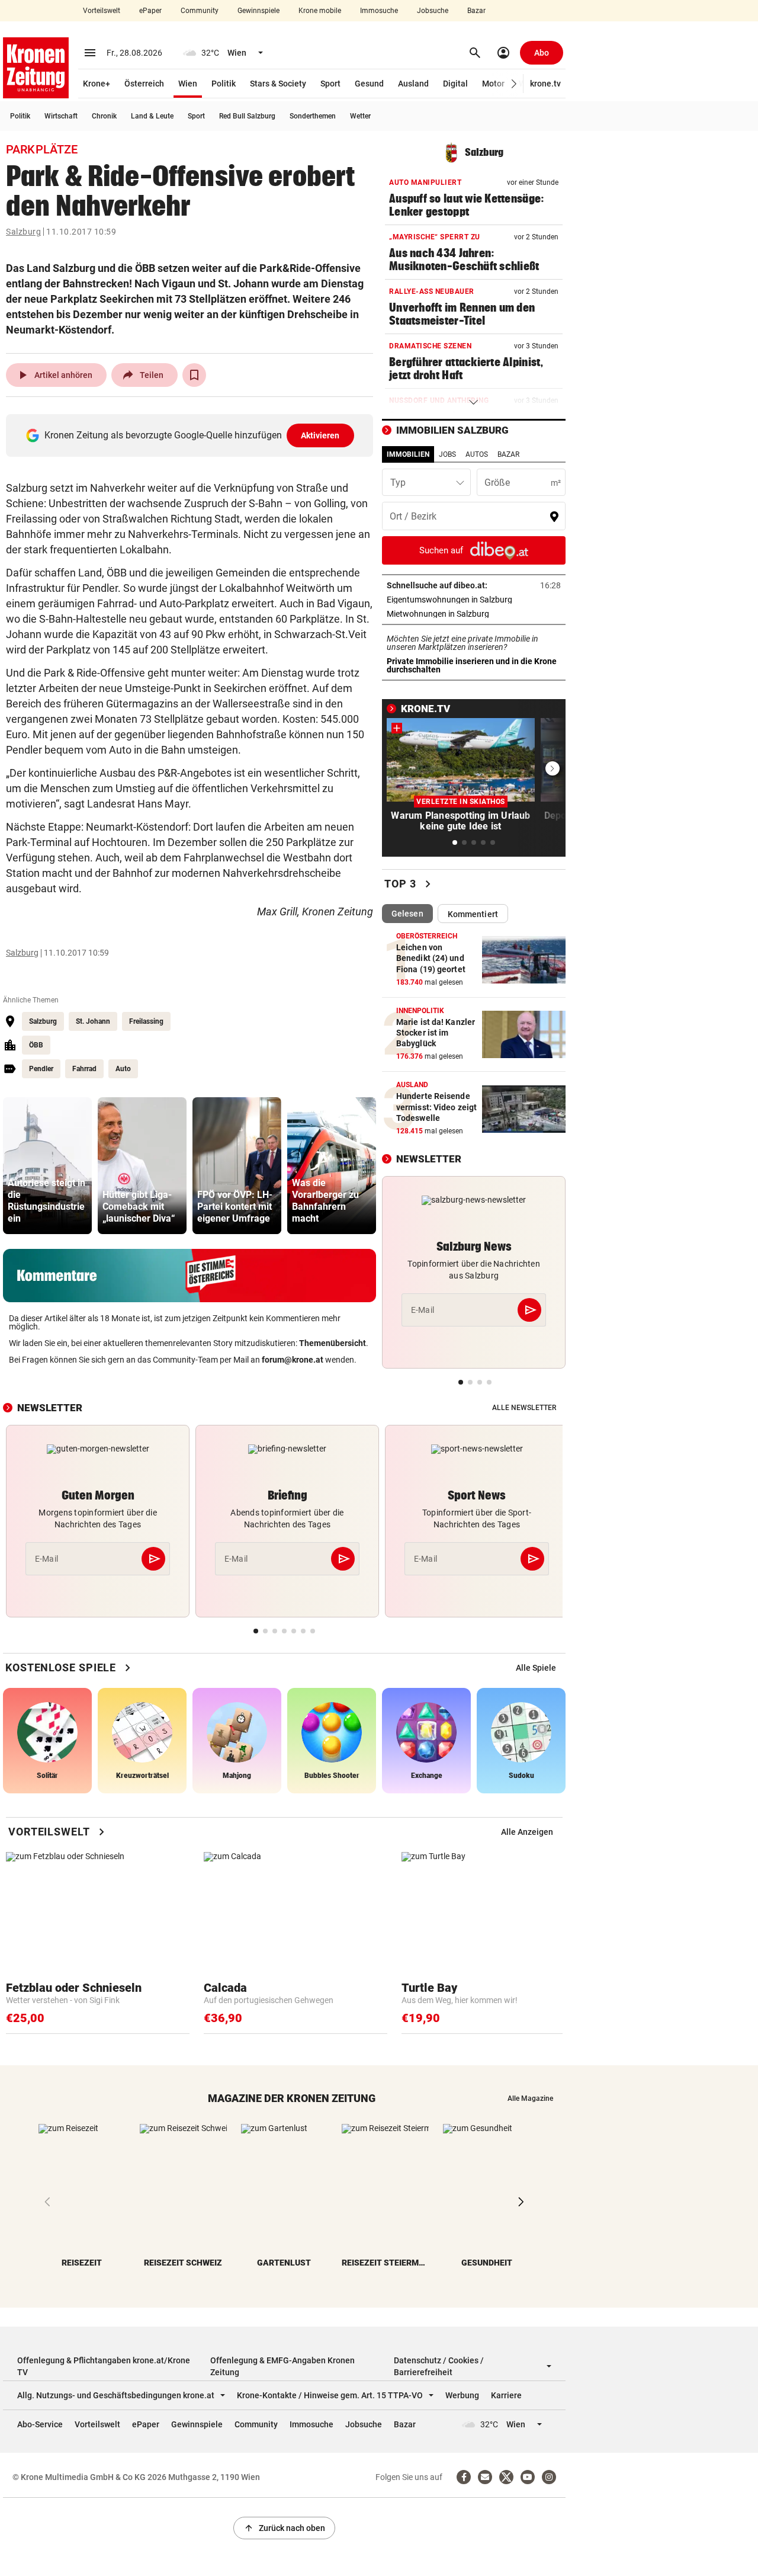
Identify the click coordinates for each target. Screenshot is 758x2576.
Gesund (369, 84)
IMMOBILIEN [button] (408, 454)
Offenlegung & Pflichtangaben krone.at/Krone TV (104, 2366)
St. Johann (93, 1021)
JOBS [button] (447, 454)
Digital (455, 84)
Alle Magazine (530, 2098)
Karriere (506, 2395)
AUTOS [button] (477, 454)
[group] (47, 1166)
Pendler (41, 1069)
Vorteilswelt (102, 11)
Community (200, 11)
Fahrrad (84, 1069)
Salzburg (23, 232)
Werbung (462, 2395)
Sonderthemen (313, 116)
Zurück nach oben (284, 2528)
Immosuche (379, 11)
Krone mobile (320, 11)
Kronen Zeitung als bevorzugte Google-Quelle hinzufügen (192, 435)
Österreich (144, 84)
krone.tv (545, 84)
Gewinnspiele (258, 11)
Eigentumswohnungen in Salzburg (474, 600)
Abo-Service (40, 2424)
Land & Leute (152, 116)
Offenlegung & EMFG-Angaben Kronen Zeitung (282, 2366)
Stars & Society (278, 84)
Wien (188, 84)
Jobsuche (433, 11)
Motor (493, 84)
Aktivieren (320, 435)
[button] (514, 84)
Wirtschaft (61, 116)
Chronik (104, 116)
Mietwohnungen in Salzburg (474, 614)
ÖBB (36, 1045)
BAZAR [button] (508, 454)
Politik (224, 84)
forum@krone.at (293, 1360)
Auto (123, 1069)
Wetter (360, 116)
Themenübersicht (333, 1343)
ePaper (150, 11)
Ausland (413, 84)
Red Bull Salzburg (247, 116)
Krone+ (97, 84)
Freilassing (146, 1021)
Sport (330, 84)
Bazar (476, 11)
